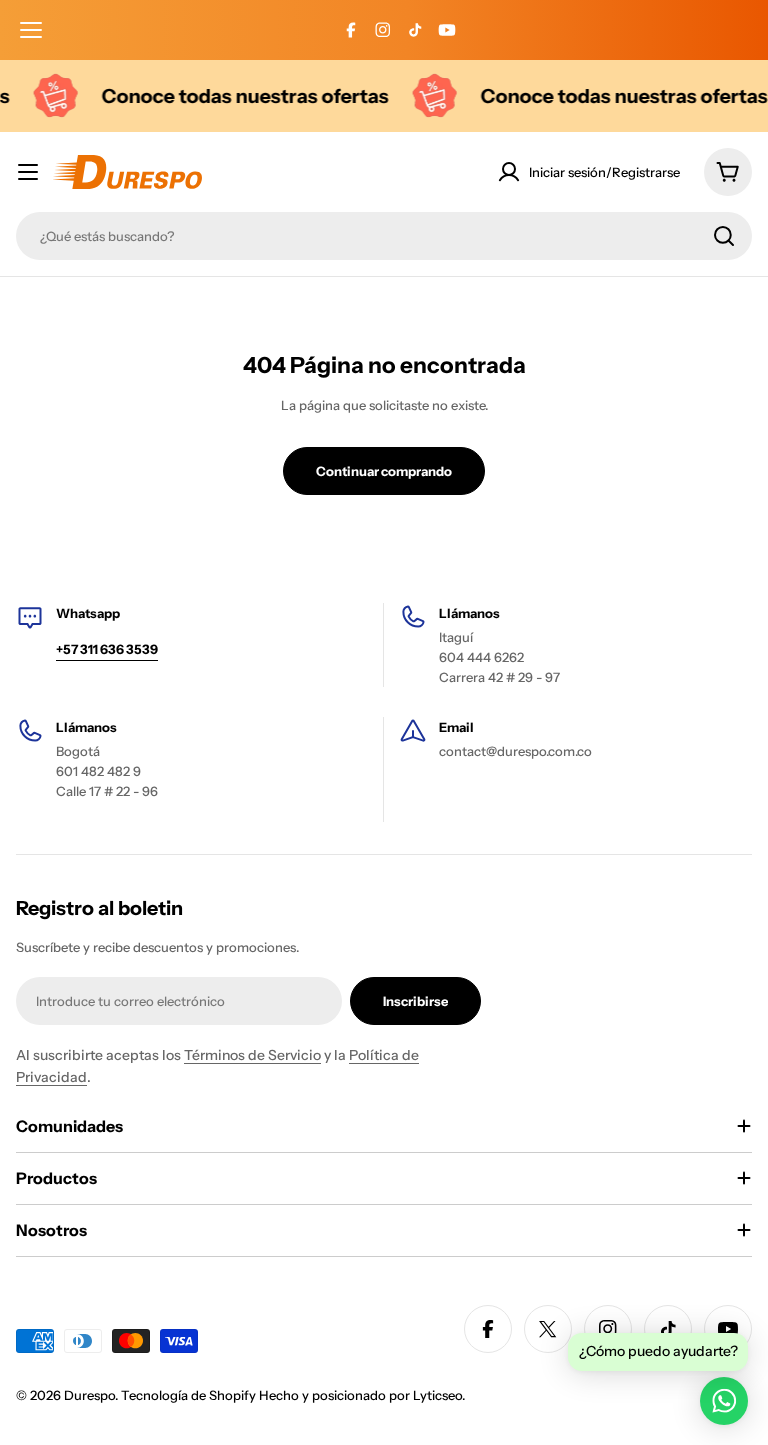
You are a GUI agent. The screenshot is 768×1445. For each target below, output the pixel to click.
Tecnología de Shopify (188, 1395)
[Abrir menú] (31, 30)
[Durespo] (47, 96)
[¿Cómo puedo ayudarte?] (724, 1401)
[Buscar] (724, 236)
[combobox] (384, 236)
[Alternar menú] (28, 172)
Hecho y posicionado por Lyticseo (360, 1395)
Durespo (89, 1395)
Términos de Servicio (252, 1055)
